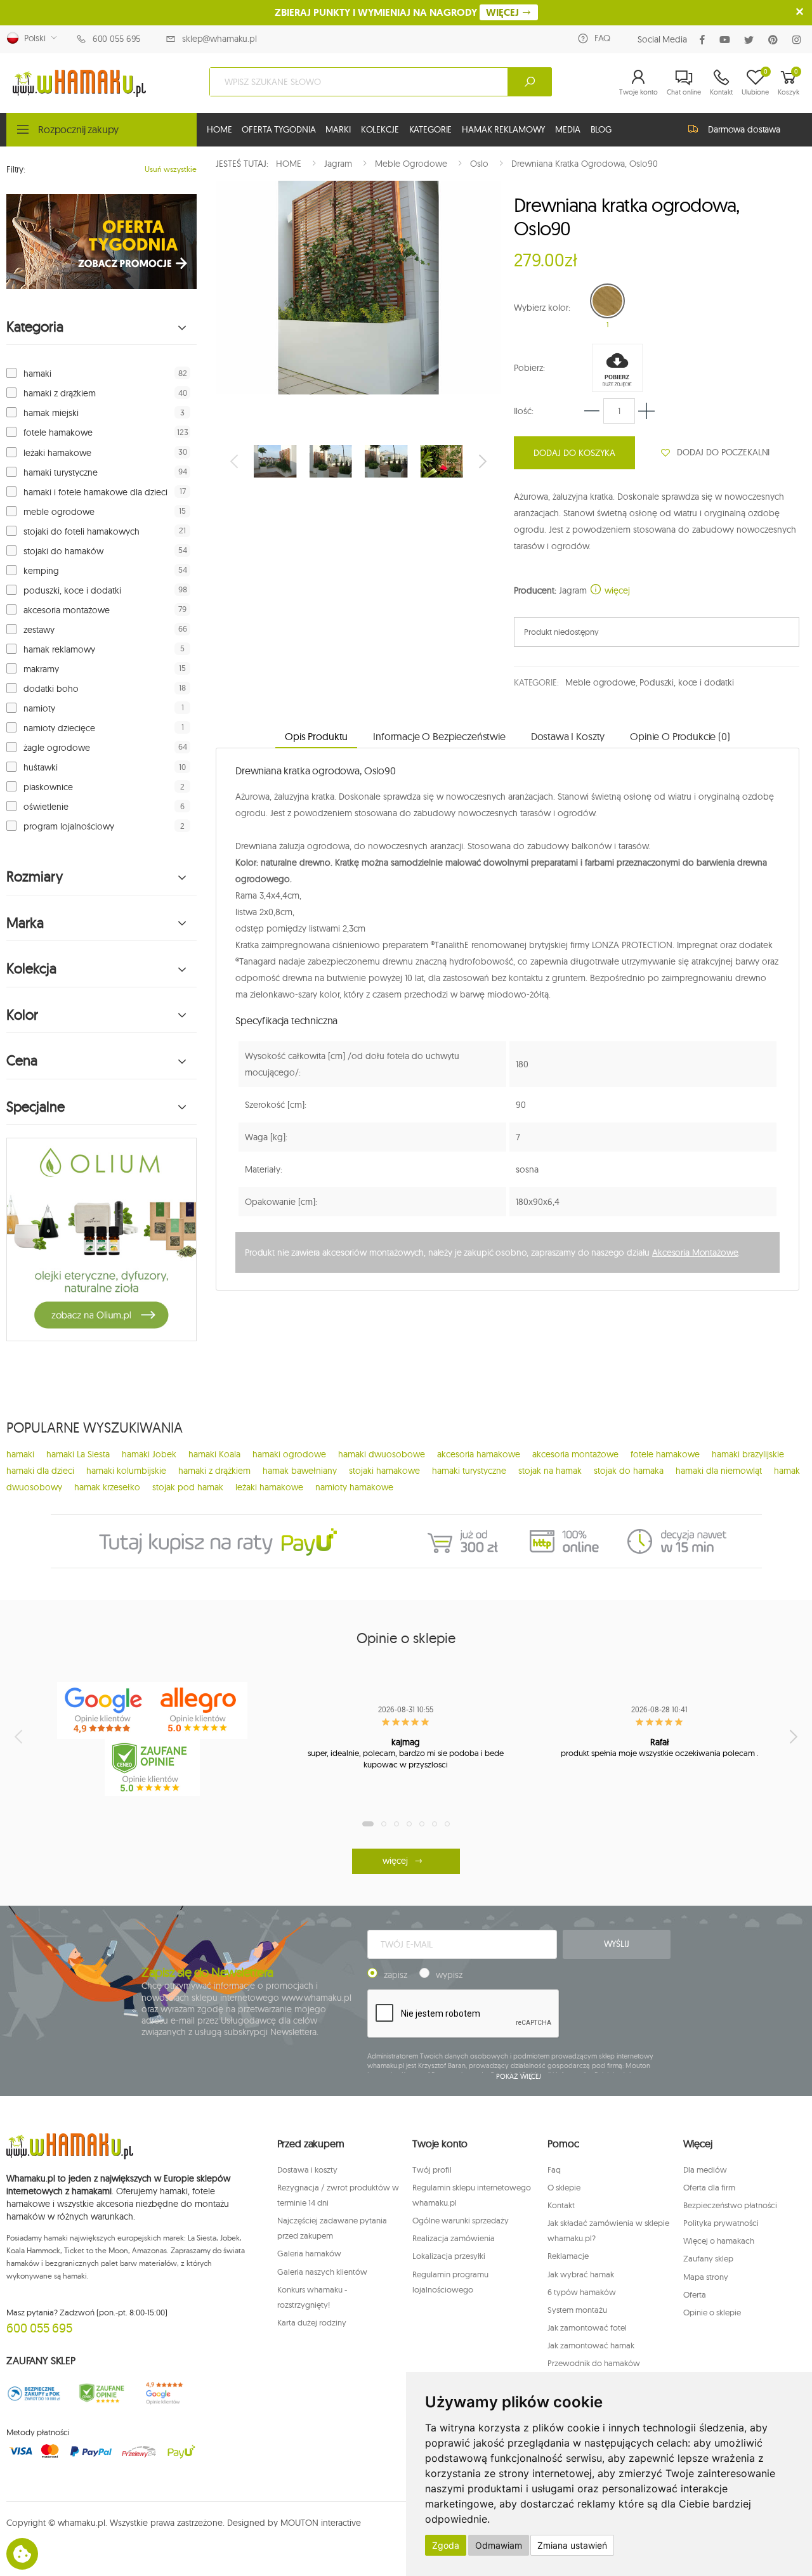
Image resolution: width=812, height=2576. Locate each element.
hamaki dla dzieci (40, 1471)
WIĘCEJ (504, 12)
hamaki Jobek (149, 1454)
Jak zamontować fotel (587, 2327)
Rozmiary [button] (35, 877)
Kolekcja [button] (31, 969)
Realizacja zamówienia (454, 2238)
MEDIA (567, 129)
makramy (41, 669)
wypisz (449, 1975)
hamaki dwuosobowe (382, 1454)
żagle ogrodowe (57, 748)
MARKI (338, 129)
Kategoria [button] (35, 327)
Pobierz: (529, 368)
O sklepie (564, 2187)
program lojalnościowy (69, 826)
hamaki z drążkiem (60, 393)
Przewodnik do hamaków (594, 2363)
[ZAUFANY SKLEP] (34, 2393)
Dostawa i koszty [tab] (568, 736)
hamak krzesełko (107, 1487)
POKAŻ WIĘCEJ (519, 2076)
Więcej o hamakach (719, 2241)
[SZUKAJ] (530, 82)
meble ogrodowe (59, 512)
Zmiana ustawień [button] (572, 2545)
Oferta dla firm (709, 2187)
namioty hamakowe (354, 1487)
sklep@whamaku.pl (219, 39)
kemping (41, 571)
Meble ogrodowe (600, 682)
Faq (554, 2169)
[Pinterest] (776, 40)
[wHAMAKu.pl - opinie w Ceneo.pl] (152, 1767)
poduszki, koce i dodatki (72, 590)
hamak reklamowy (59, 649)
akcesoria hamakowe (479, 1454)
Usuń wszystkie (171, 169)
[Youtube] (727, 40)
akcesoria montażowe (67, 610)
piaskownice (48, 787)
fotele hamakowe (58, 433)
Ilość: (524, 411)
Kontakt (561, 2205)
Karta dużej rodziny (312, 2322)
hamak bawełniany (300, 1471)
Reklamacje (568, 2256)
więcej (616, 590)
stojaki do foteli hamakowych (82, 531)
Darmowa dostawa (744, 129)
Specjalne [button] (36, 1107)
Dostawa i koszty (307, 2169)
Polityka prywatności (721, 2223)
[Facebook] (705, 40)
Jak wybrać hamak (581, 2274)
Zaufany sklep (708, 2258)
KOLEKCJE (380, 129)
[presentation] (235, 461)
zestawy (39, 630)
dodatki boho (51, 689)
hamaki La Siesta (78, 1454)
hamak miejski (51, 413)
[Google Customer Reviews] (169, 2393)
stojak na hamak (550, 1471)
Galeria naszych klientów (322, 2272)
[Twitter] (751, 40)
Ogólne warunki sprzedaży (461, 2220)
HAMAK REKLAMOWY (503, 129)
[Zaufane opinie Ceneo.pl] (102, 2393)
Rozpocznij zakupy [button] (78, 129)
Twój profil (432, 2169)
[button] (638, 82)
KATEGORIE (431, 129)
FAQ (602, 38)
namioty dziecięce (59, 728)
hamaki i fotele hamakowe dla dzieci (95, 492)
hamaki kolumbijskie (126, 1471)
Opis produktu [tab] (316, 736)
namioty (39, 708)
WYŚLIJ (617, 1944)
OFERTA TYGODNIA (278, 129)
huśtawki (41, 767)
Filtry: (16, 169)
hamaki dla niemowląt (719, 1471)
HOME (219, 129)
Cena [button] (22, 1061)
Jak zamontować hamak (591, 2345)
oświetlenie (46, 807)
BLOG (601, 129)
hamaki (37, 374)
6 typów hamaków (582, 2292)
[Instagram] (799, 40)
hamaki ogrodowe (289, 1454)
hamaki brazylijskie (748, 1454)
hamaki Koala (214, 1454)
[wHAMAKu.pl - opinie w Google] (105, 1710)
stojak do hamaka (629, 1471)
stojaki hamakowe (384, 1471)
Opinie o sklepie (712, 2312)
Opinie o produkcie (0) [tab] (680, 736)
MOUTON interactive (321, 2523)
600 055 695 (116, 39)
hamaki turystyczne (61, 472)
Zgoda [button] (446, 2545)
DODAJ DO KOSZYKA (574, 453)
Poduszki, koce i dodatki (687, 682)
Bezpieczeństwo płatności (730, 2205)
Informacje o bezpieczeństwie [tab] (439, 736)
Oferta (695, 2294)
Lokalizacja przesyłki (449, 2256)
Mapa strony (706, 2277)
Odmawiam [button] (499, 2545)
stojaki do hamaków (63, 551)
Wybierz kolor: (542, 308)
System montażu (577, 2310)
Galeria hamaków (309, 2253)
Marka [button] (25, 923)
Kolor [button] (22, 1015)
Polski (32, 38)
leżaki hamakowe (57, 453)
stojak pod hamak (188, 1487)
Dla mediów (705, 2169)
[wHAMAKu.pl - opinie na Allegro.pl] (200, 1710)
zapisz (396, 1975)
